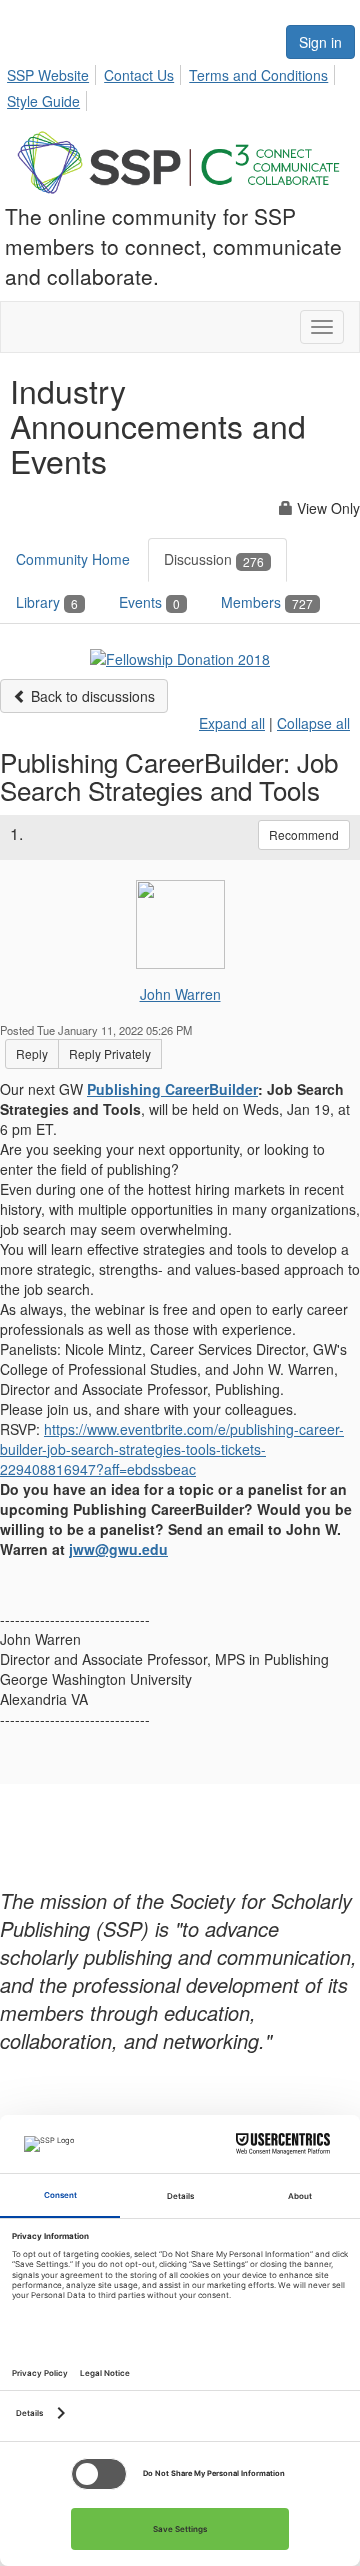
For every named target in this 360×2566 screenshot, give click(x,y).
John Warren (180, 994)
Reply (32, 1053)
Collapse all (313, 723)
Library (47, 602)
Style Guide (43, 101)
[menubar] (180, 85)
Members (267, 602)
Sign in (320, 42)
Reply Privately (110, 1053)
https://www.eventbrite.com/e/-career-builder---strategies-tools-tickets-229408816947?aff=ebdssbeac (172, 1449)
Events (149, 602)
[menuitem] (53, 72)
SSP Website (48, 75)
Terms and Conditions (258, 75)
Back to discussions (91, 696)
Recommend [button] (304, 834)
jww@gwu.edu (118, 1549)
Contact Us (139, 75)
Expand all (232, 723)
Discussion (214, 559)
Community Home (73, 559)
